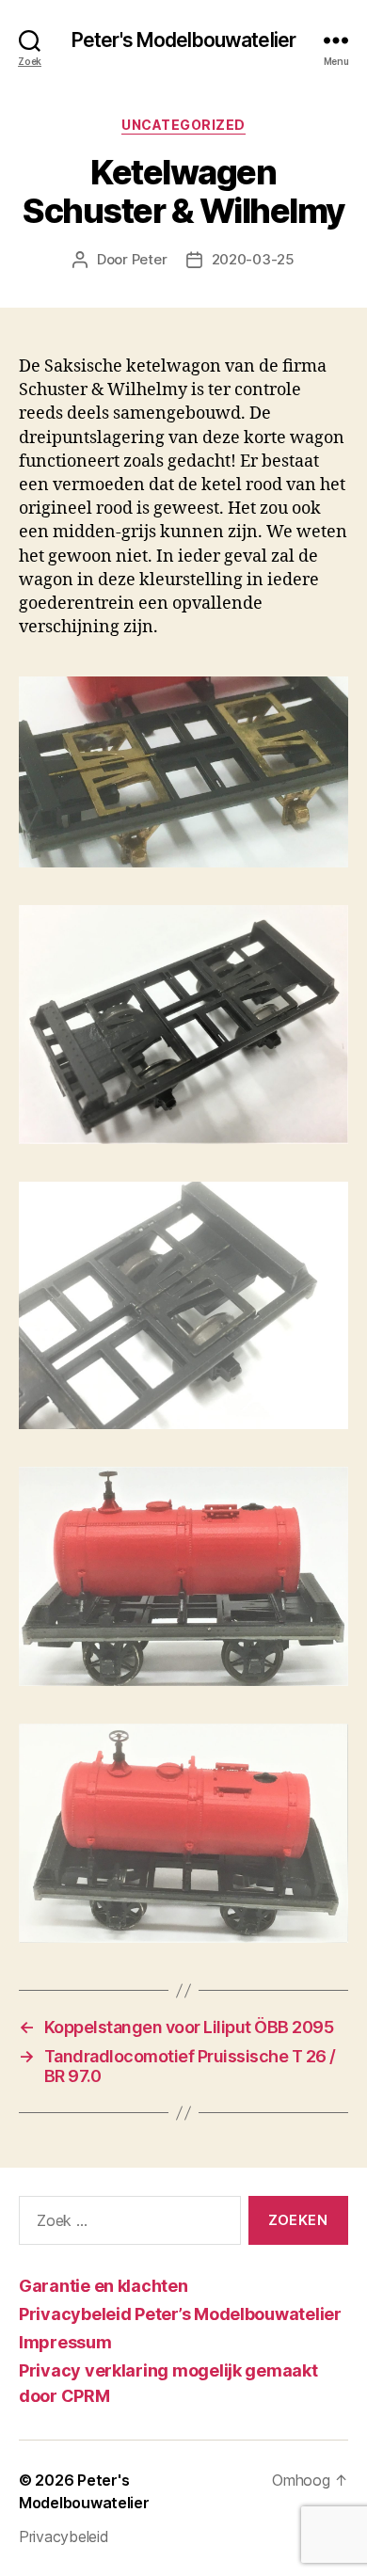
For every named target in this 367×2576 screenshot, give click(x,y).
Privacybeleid (64, 2536)
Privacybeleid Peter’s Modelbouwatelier (180, 2314)
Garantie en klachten (104, 2286)
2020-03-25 (253, 259)
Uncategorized (183, 125)
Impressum (65, 2342)
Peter (150, 259)
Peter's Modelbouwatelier (183, 40)
